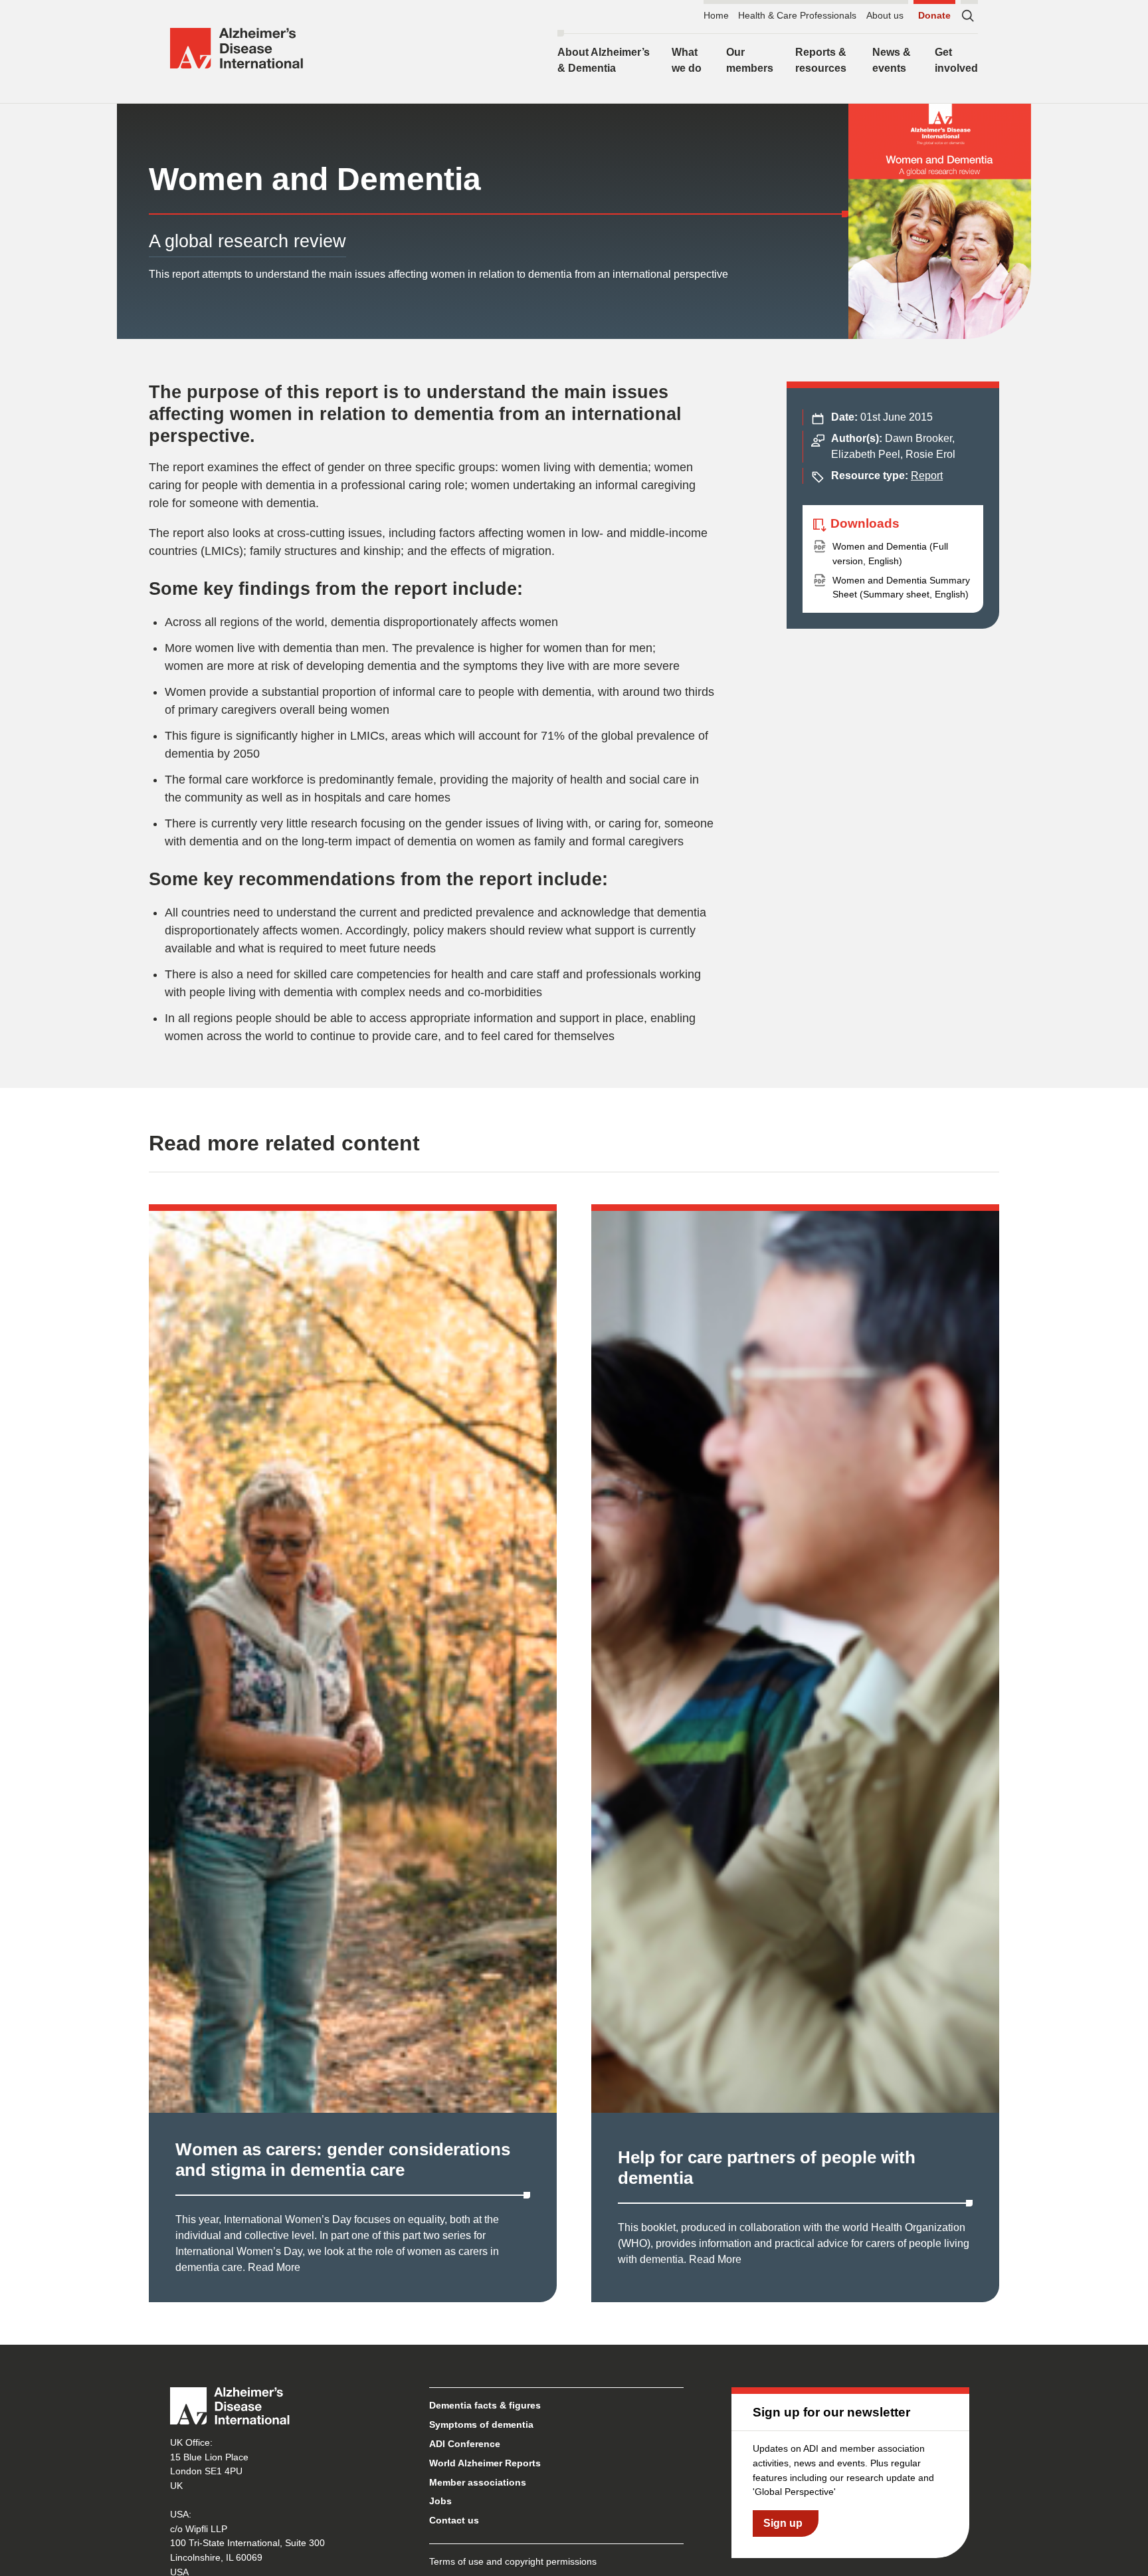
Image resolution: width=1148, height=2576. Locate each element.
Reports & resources (821, 60)
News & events (892, 60)
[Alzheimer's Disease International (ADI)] (237, 49)
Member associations (478, 2482)
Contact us (454, 2520)
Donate (934, 15)
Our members (750, 60)
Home (716, 15)
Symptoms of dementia (481, 2424)
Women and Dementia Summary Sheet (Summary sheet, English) (901, 588)
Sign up (783, 2523)
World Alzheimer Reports (485, 2463)
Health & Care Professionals (797, 15)
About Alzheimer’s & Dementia (604, 60)
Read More (274, 2267)
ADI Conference (465, 2444)
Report (927, 476)
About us (885, 15)
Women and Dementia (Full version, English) (890, 554)
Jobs (440, 2501)
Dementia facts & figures (485, 2405)
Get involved (956, 60)
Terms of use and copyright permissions (513, 2561)
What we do (687, 60)
